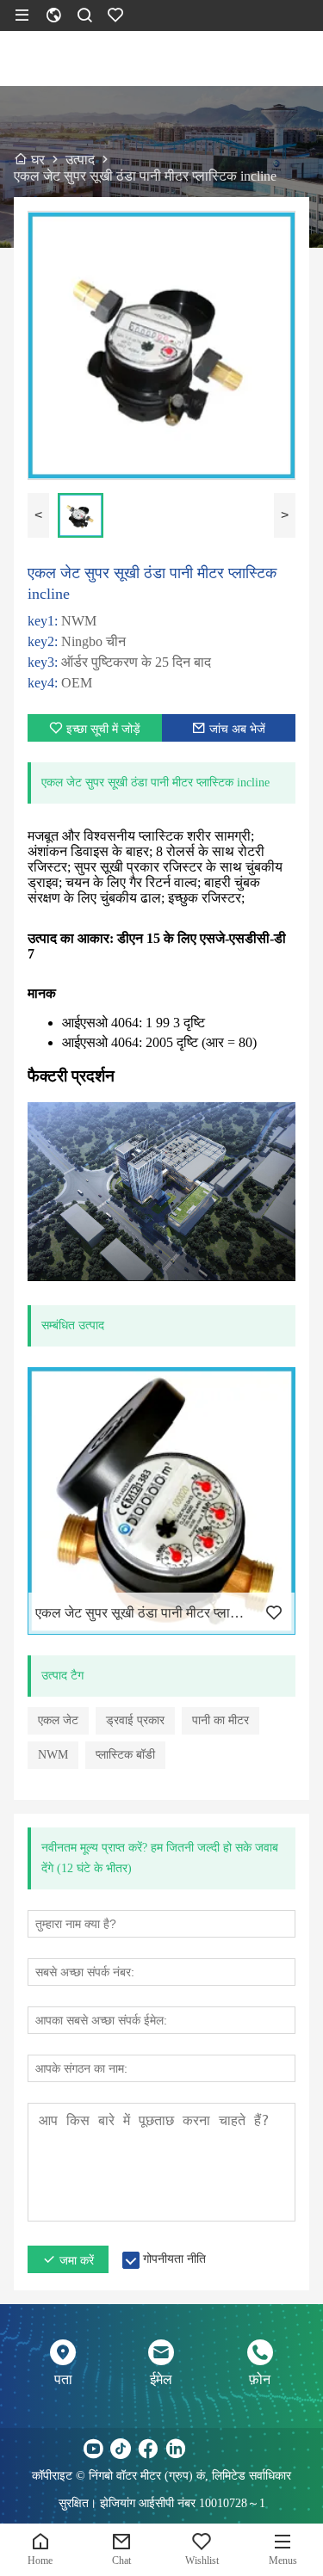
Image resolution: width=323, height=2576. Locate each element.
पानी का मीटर (221, 1720)
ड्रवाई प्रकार (135, 1720)
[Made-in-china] (203, 2449)
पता (63, 2379)
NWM (53, 1755)
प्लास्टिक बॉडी (125, 1755)
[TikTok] (121, 2449)
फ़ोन (260, 2379)
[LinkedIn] (176, 2449)
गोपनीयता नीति (174, 2259)
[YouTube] (93, 2449)
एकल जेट (58, 1720)
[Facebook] (148, 2449)
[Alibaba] (231, 2449)
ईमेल (161, 2379)
